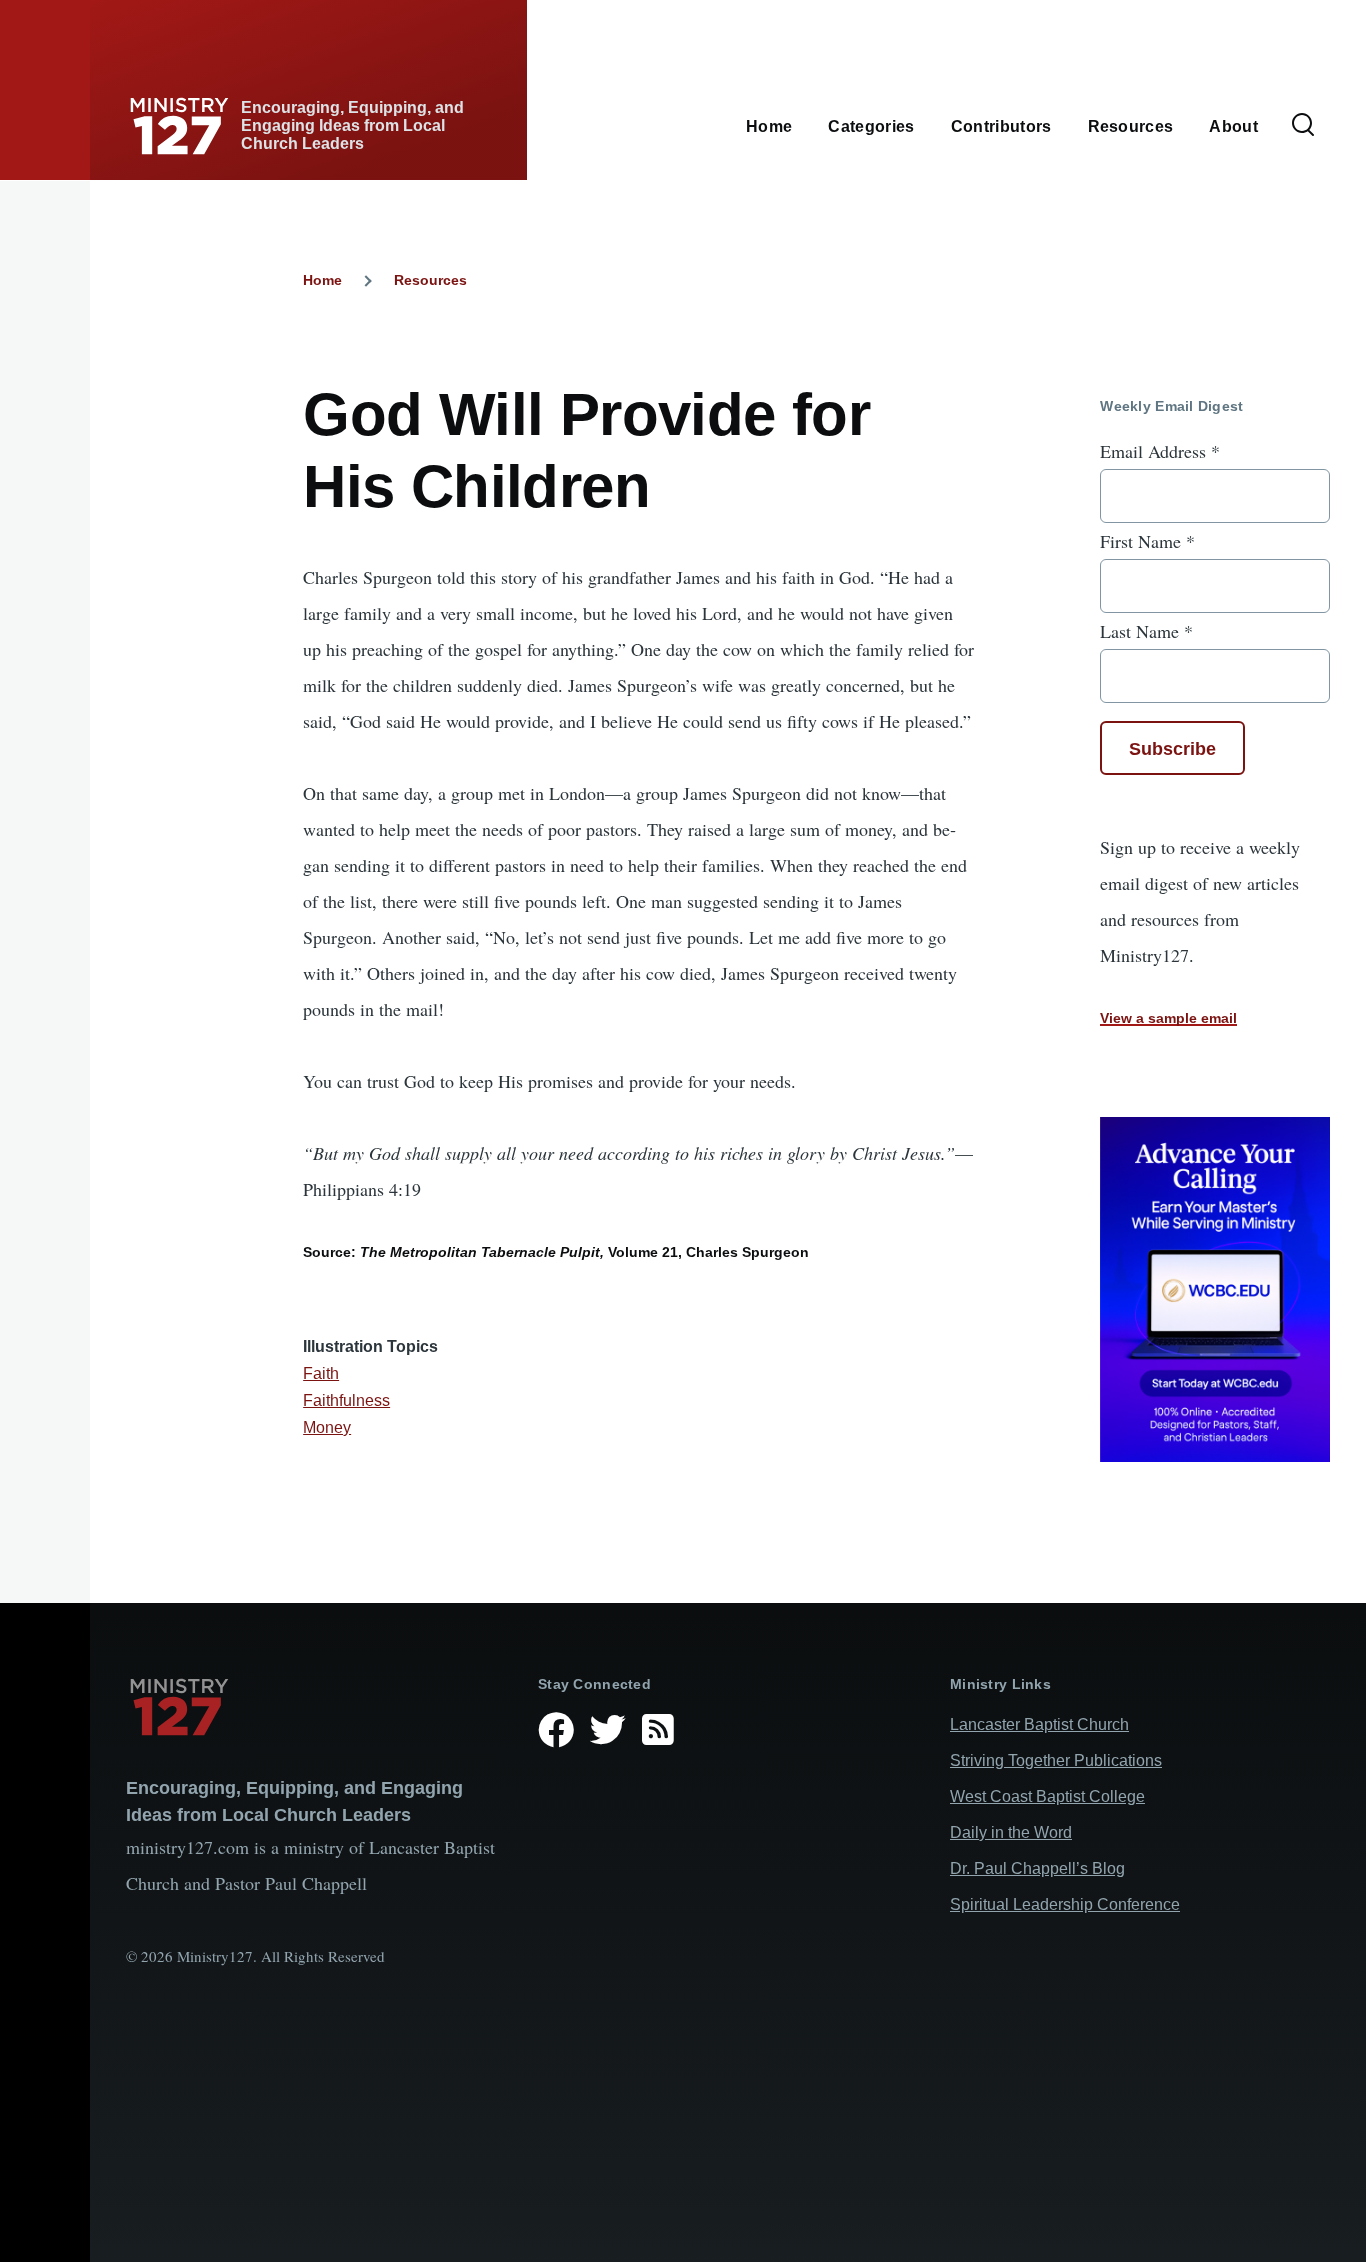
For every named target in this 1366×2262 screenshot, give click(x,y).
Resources (430, 280)
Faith (321, 1373)
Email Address (1160, 451)
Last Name (1146, 631)
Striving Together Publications (1056, 1760)
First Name (1147, 541)
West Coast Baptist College (1047, 1796)
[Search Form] (1303, 126)
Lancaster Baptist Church (1039, 1724)
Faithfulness (346, 1400)
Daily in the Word (1011, 1832)
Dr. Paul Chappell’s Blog (1037, 1868)
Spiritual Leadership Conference (1065, 1904)
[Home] (316, 1707)
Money (327, 1427)
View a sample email (1168, 1018)
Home (322, 280)
